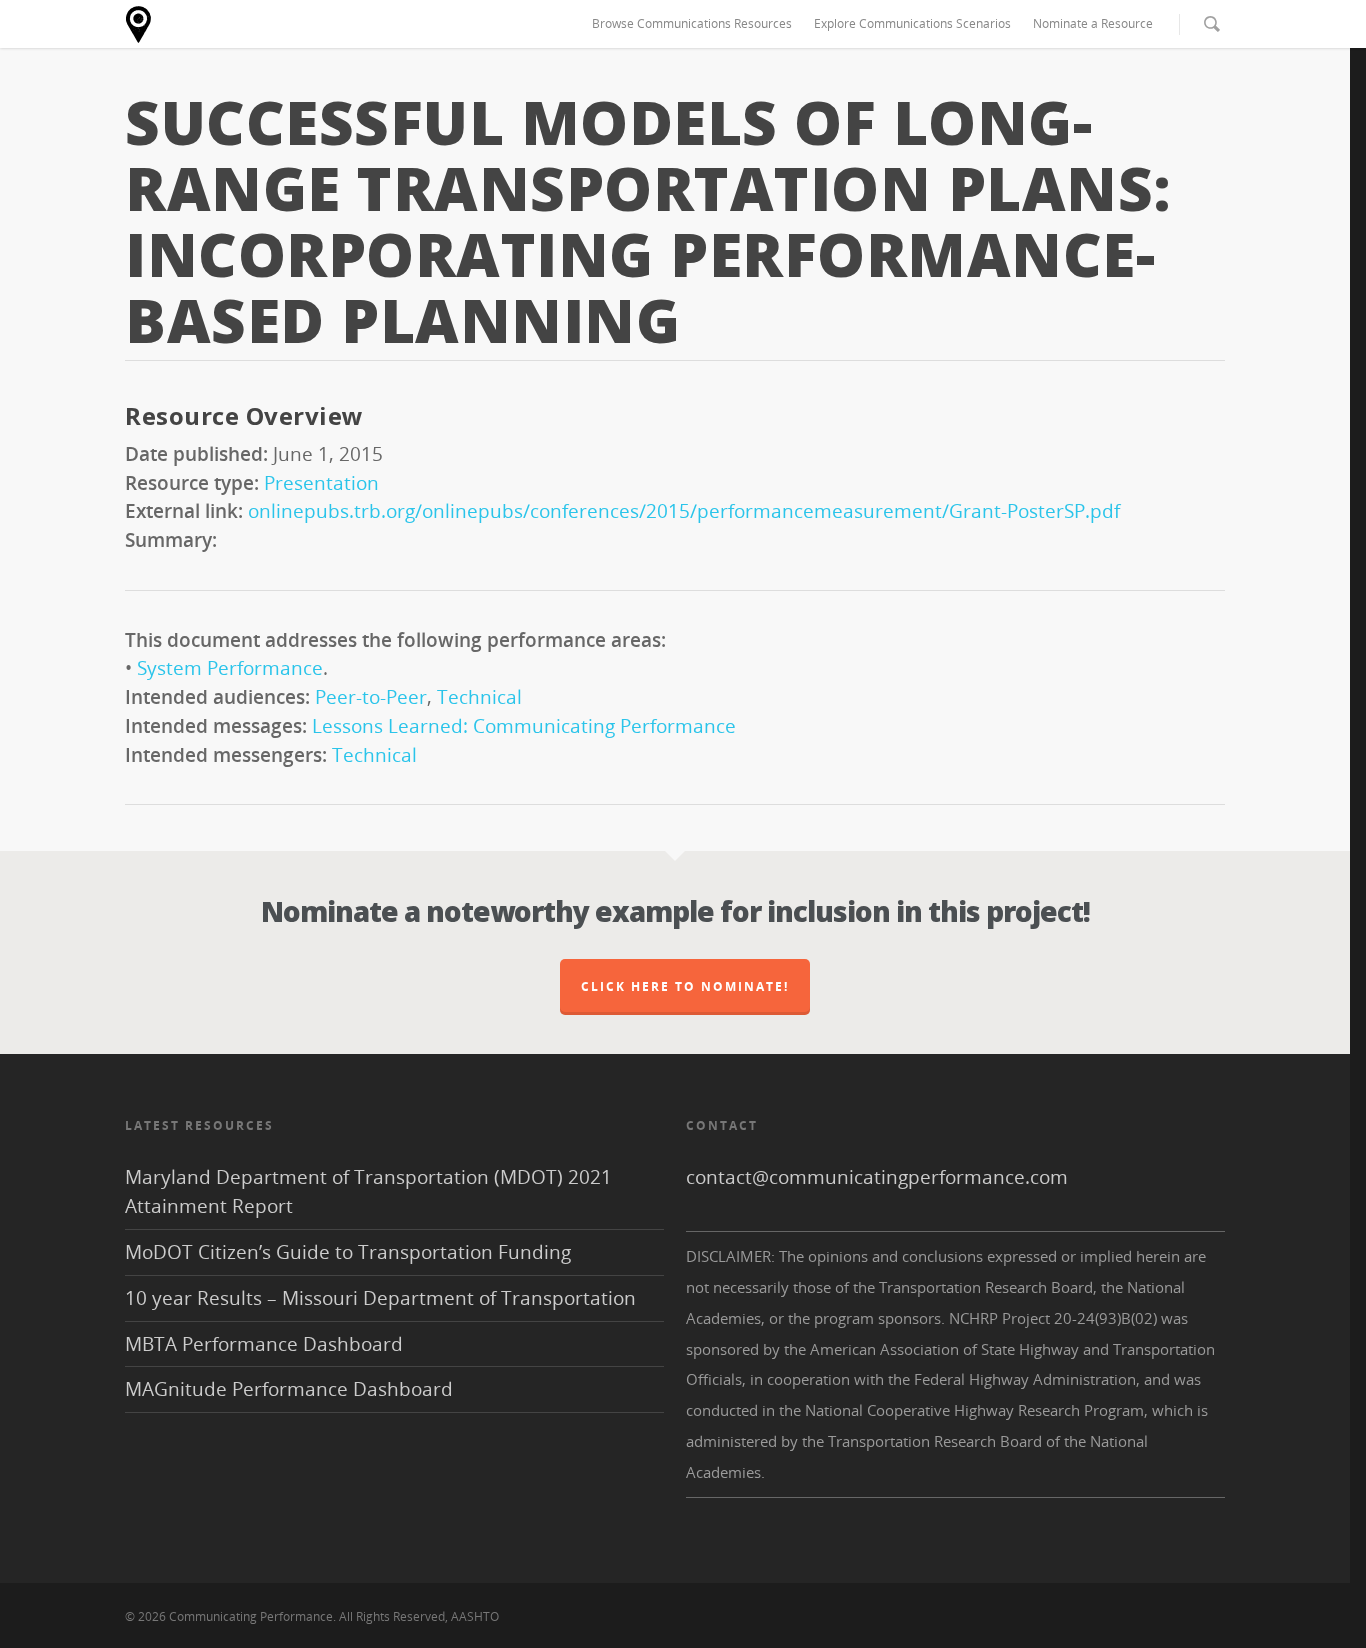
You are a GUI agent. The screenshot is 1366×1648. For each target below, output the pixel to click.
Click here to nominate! (685, 986)
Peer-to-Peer (371, 696)
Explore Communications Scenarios (912, 23)
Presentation (321, 482)
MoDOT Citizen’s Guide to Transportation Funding (348, 1251)
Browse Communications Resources (692, 23)
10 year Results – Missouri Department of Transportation (380, 1297)
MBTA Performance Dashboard (264, 1343)
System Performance (230, 667)
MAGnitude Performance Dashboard (289, 1388)
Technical (479, 696)
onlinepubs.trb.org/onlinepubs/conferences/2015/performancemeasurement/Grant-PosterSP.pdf (684, 510)
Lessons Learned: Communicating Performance (524, 725)
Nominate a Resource (1093, 23)
